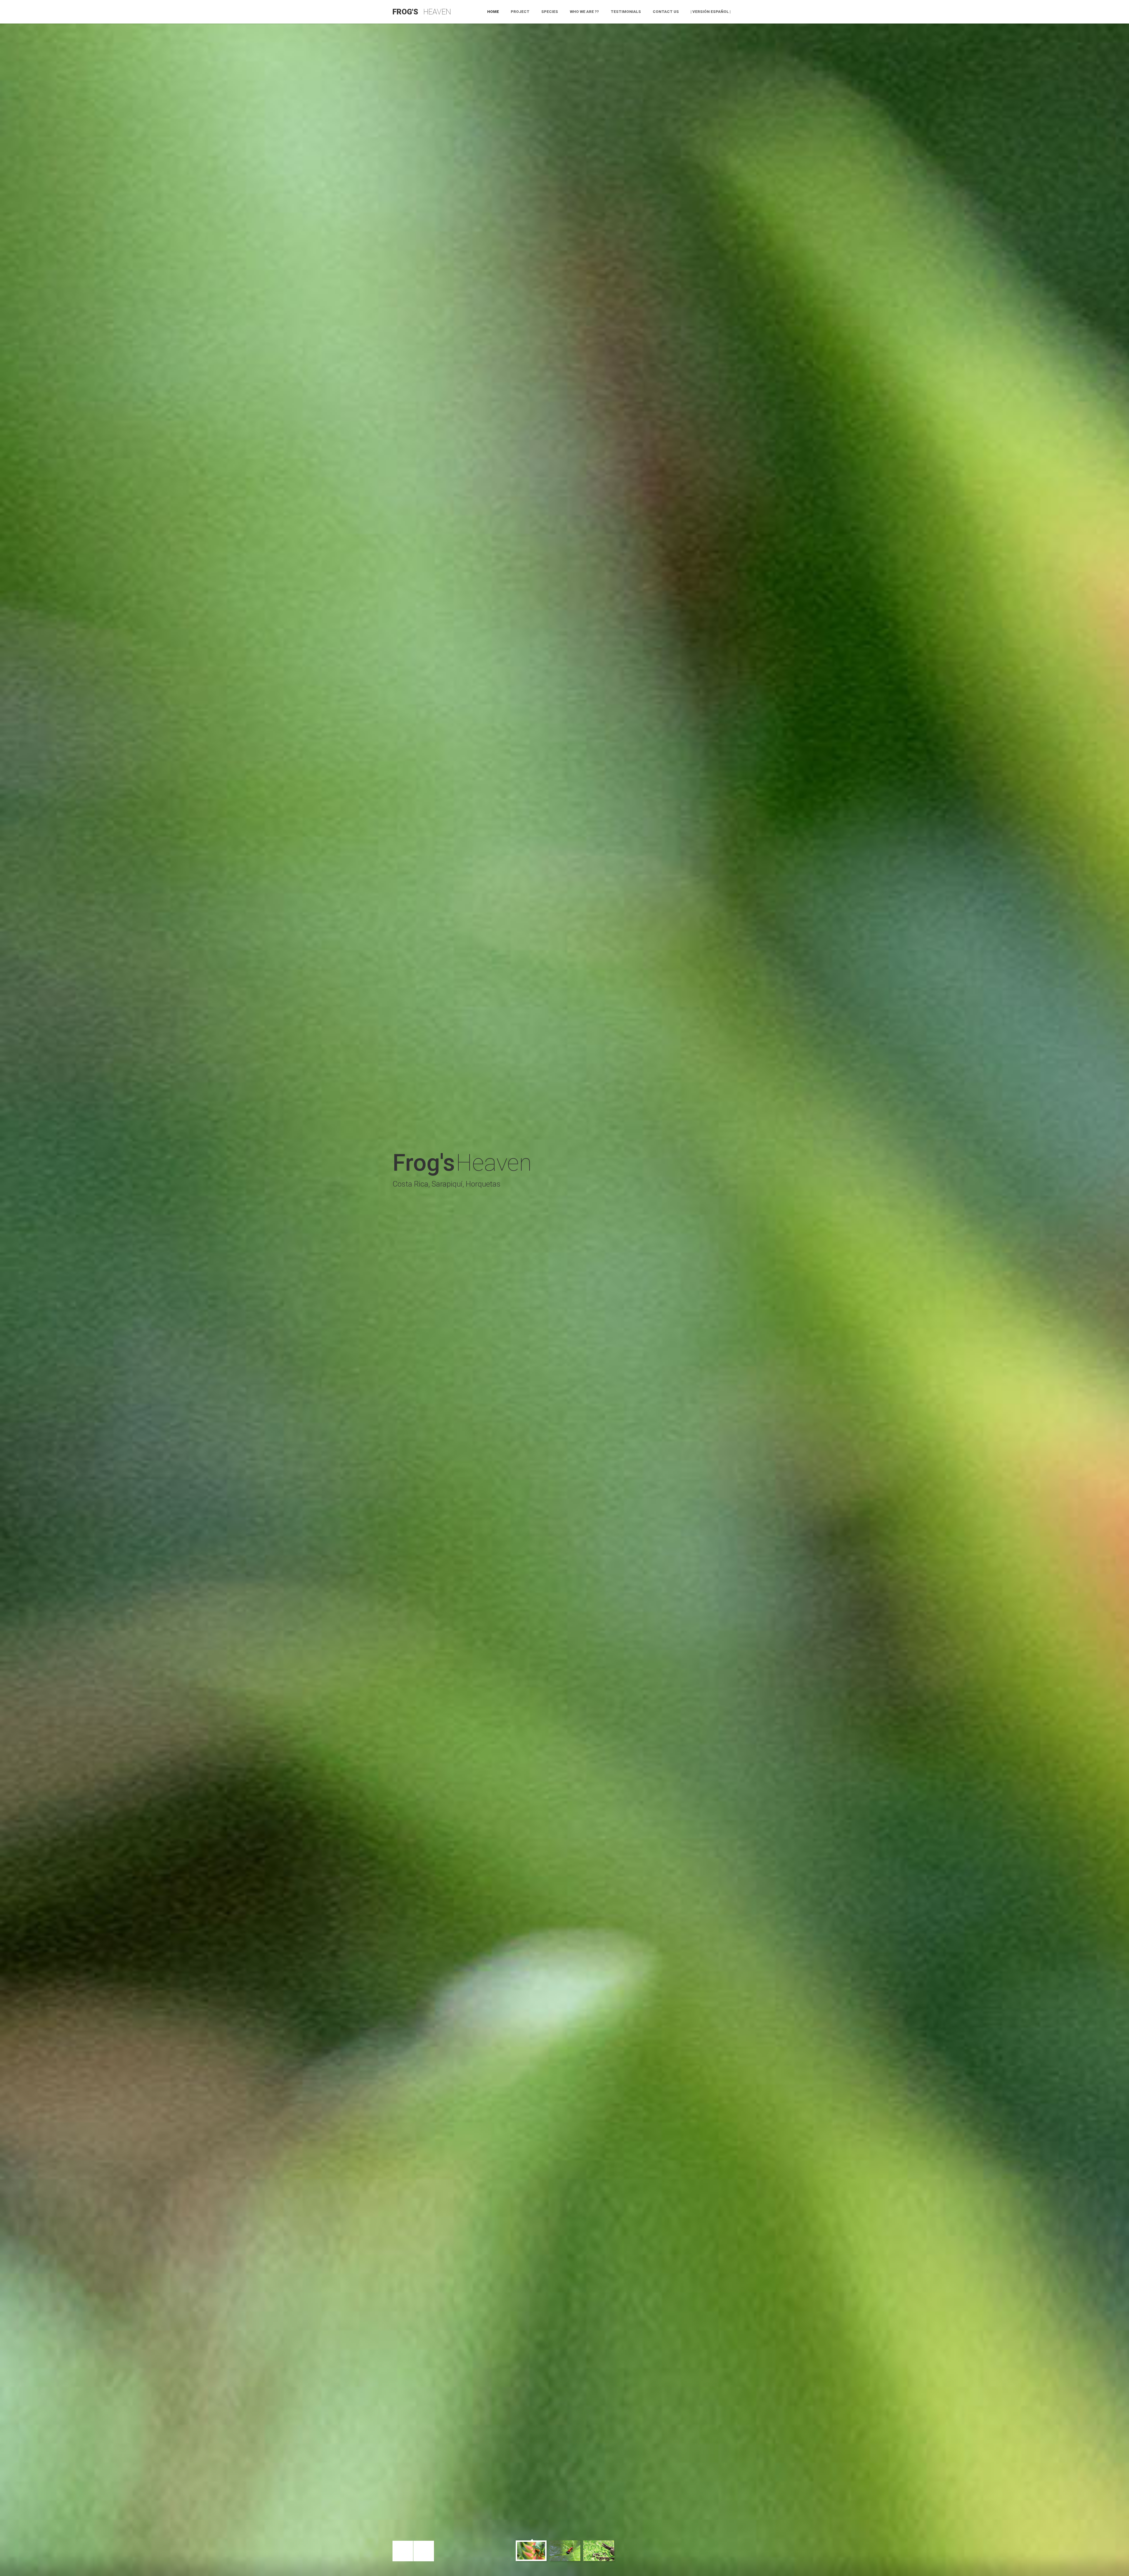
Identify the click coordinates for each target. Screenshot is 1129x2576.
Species (550, 12)
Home (493, 12)
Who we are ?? (584, 12)
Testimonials (626, 12)
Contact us (666, 12)
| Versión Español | (711, 12)
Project (520, 12)
